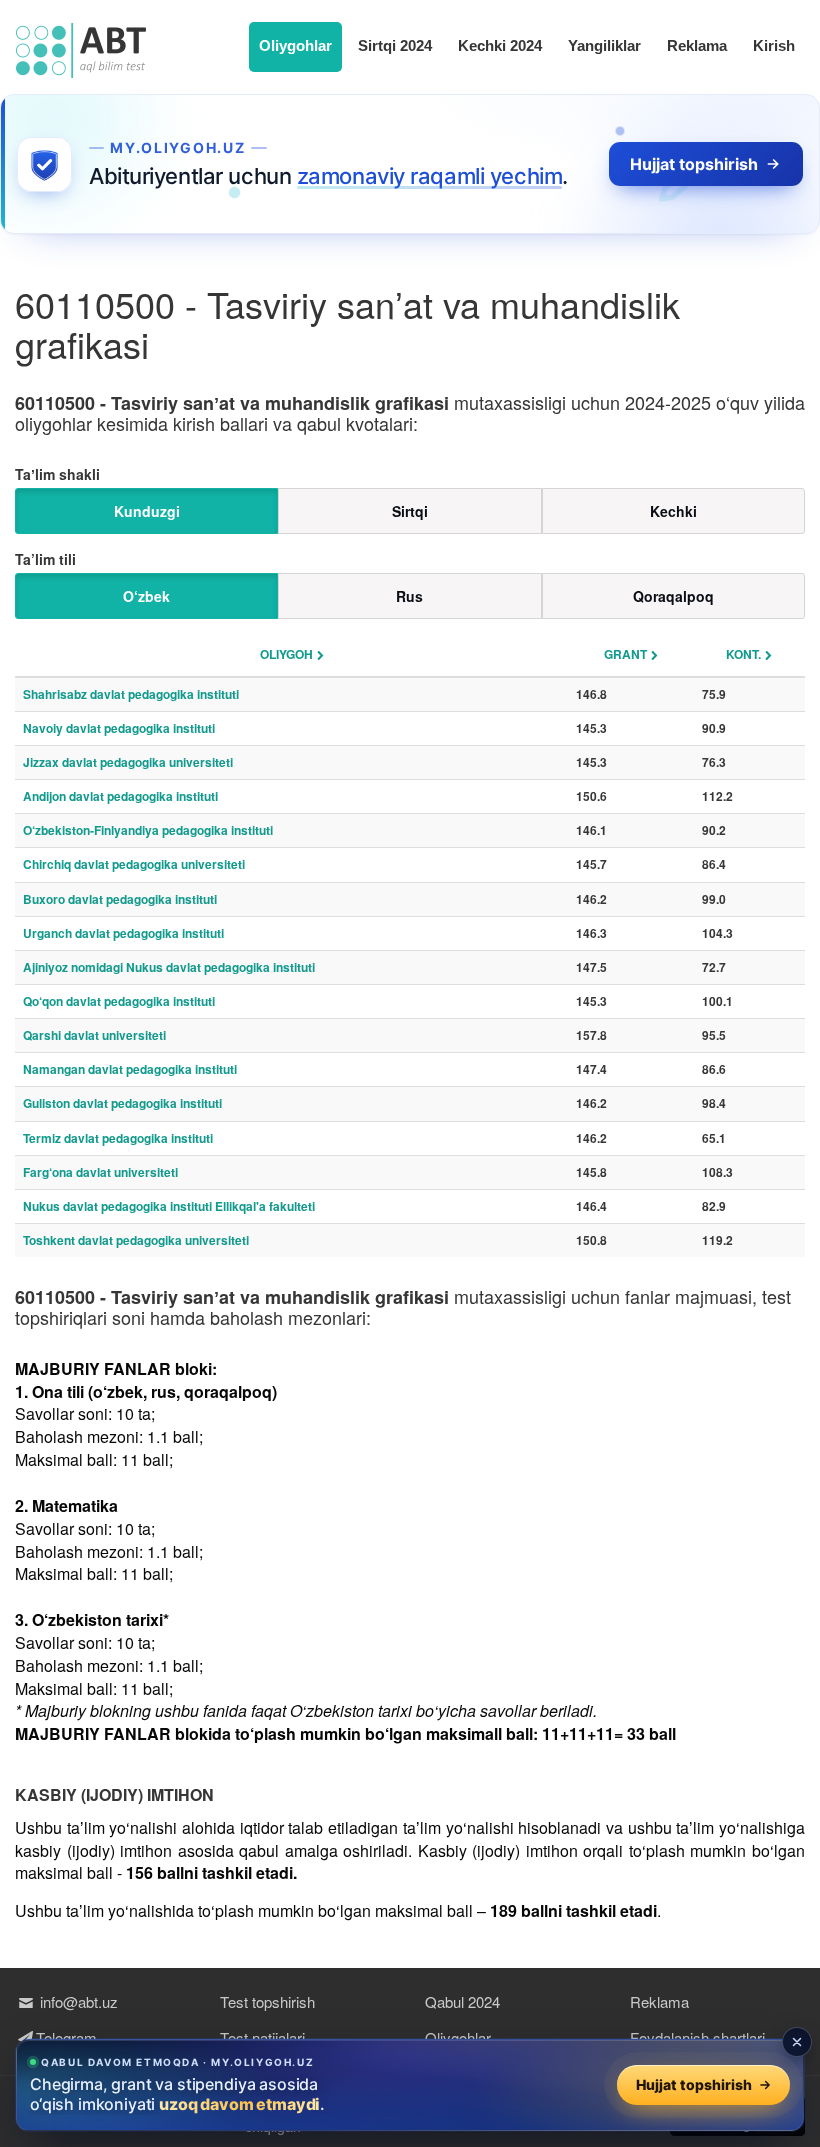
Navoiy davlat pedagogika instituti (119, 728)
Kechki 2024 (500, 45)
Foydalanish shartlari (697, 2037)
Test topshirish (267, 2001)
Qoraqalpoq (673, 596)
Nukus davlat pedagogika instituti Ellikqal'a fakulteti (169, 1206)
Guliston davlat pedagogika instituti (122, 1103)
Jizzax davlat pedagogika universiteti (128, 762)
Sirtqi (410, 511)
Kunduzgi (147, 511)
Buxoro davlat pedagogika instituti (120, 899)
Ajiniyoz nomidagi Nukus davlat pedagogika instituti (169, 967)
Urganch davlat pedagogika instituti (123, 933)
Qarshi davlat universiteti (94, 1035)
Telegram (66, 2037)
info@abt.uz (77, 2001)
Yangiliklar (604, 45)
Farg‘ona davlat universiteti (100, 1172)
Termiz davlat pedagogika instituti (118, 1138)
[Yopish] (797, 2042)
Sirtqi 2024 (395, 45)
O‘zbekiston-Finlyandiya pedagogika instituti (148, 830)
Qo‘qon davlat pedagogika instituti (119, 1001)
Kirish (774, 45)
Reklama (697, 45)
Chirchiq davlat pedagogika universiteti (134, 864)
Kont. (743, 654)
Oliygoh (286, 654)
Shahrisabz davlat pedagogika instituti (131, 694)
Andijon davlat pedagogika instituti (120, 796)
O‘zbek (146, 596)
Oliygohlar (295, 45)
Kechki (673, 511)
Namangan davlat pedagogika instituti (130, 1069)
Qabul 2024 (462, 2001)
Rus (409, 596)
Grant (625, 654)
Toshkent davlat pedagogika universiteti (136, 1240)
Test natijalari (262, 2037)
